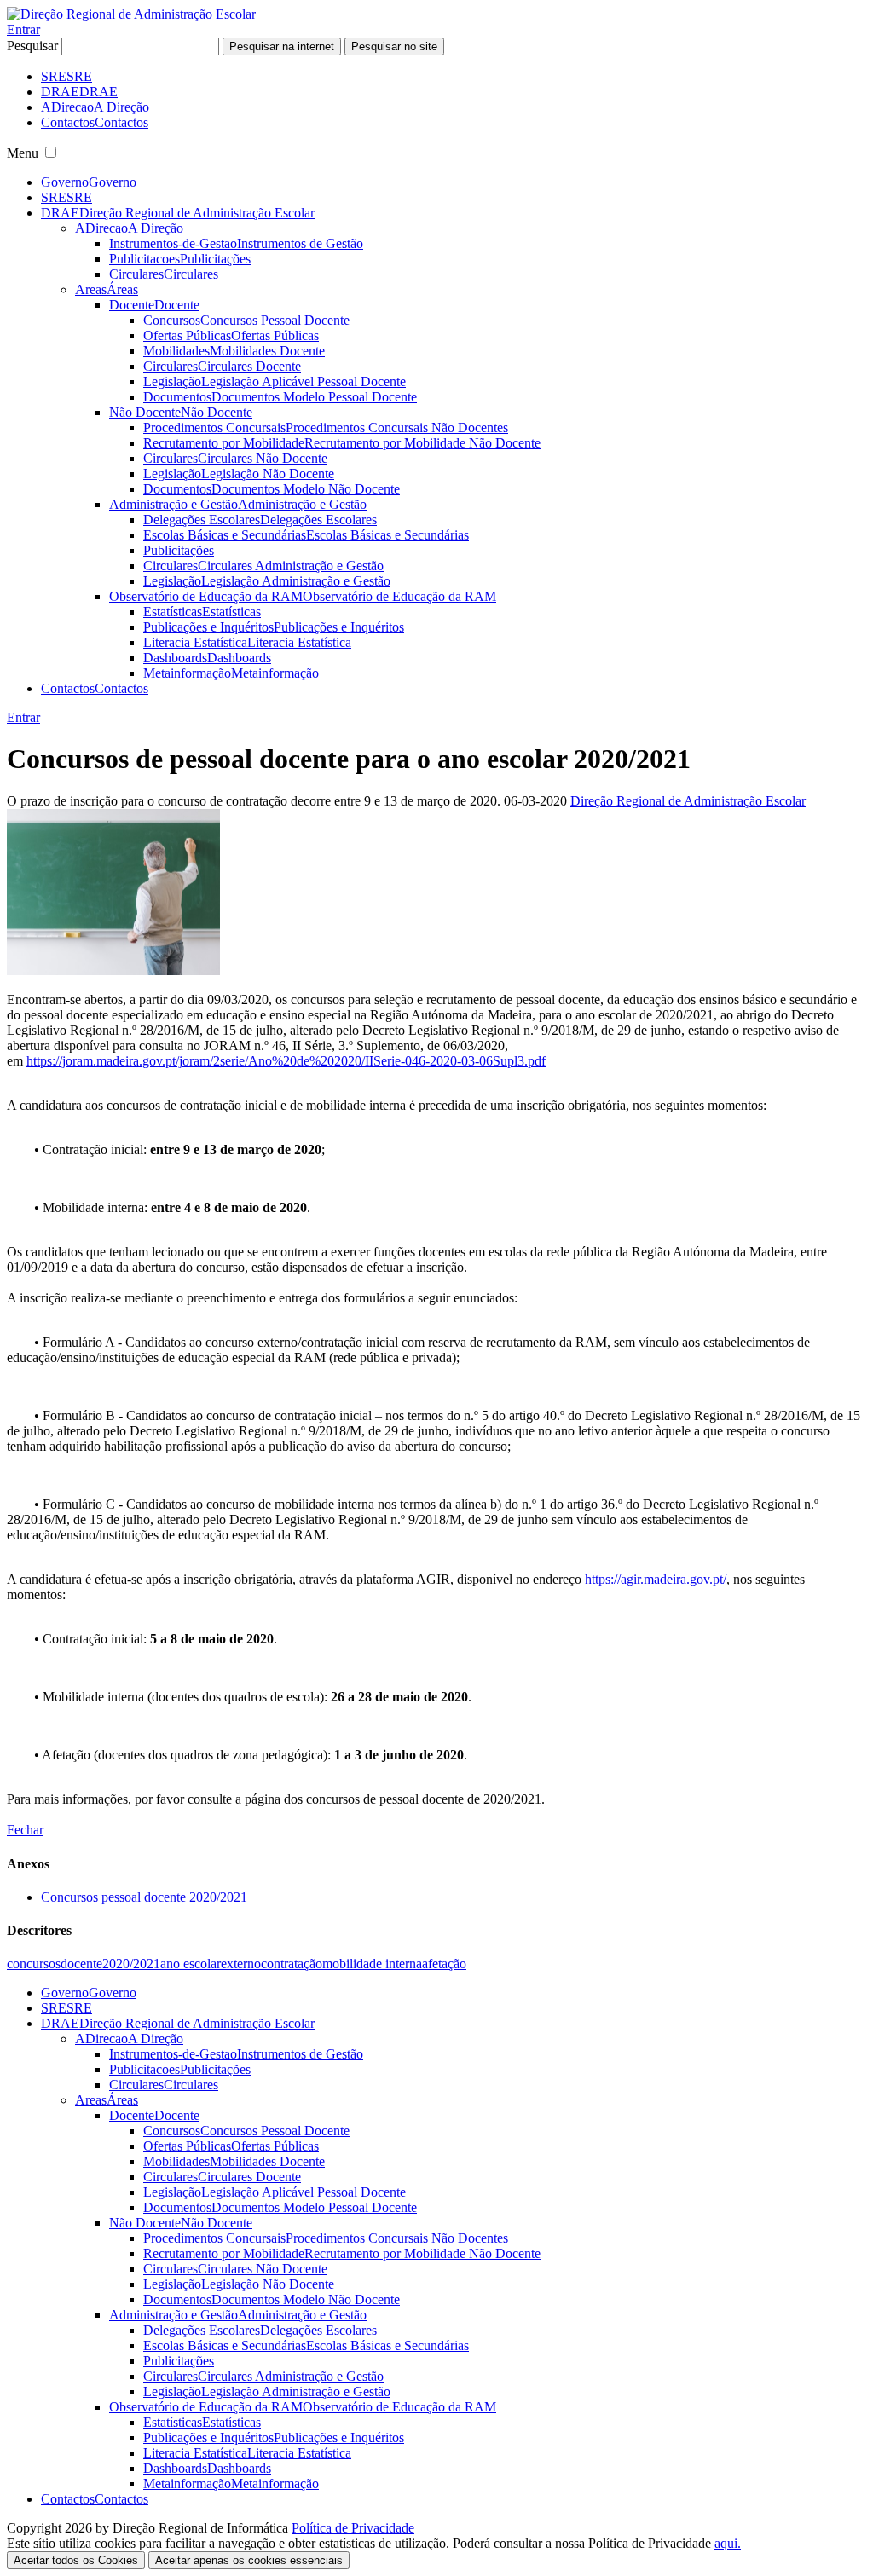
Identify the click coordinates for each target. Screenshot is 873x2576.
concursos (34, 1964)
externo (241, 1964)
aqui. (728, 2543)
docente (81, 1964)
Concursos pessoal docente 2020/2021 (144, 1897)
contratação (292, 1964)
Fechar (25, 1830)
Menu (23, 153)
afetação (444, 1964)
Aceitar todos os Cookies (76, 2560)
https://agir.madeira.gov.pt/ (656, 1579)
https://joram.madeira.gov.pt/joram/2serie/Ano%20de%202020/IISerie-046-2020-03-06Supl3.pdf (286, 1061)
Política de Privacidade (353, 2528)
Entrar (23, 29)
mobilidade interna (372, 1964)
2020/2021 (131, 1964)
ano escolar (191, 1964)
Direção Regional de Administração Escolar (688, 801)
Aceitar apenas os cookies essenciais (249, 2560)
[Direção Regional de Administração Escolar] (131, 14)
